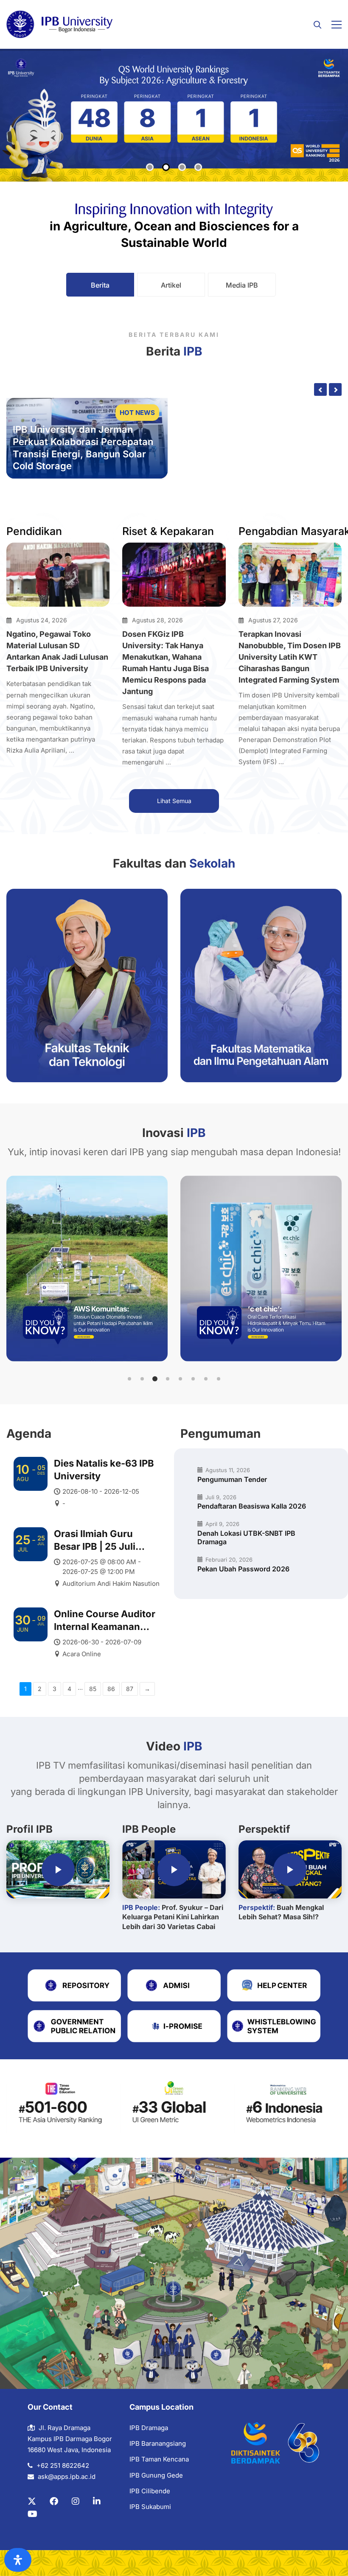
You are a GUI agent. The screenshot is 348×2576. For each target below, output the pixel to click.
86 (111, 1689)
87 (130, 1689)
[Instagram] (76, 2501)
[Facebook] (54, 2501)
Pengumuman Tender (232, 1479)
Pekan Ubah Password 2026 (243, 1569)
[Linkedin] (97, 2501)
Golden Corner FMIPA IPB (272, 439)
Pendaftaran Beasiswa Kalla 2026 (252, 1506)
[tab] (100, 285)
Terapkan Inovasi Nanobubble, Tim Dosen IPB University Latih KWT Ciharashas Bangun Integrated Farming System (290, 657)
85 (93, 1689)
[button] (129, 1379)
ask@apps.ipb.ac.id (67, 2477)
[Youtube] (32, 2514)
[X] (32, 2501)
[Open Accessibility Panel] (18, 2560)
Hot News (137, 413)
